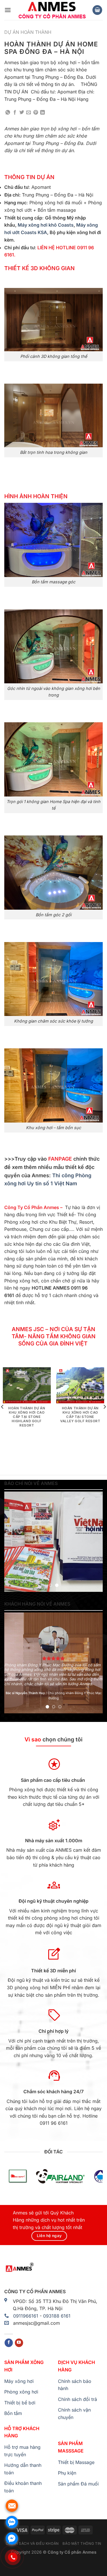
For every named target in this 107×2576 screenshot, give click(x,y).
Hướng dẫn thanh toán (23, 2469)
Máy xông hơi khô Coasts (46, 225)
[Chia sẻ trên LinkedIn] (43, 113)
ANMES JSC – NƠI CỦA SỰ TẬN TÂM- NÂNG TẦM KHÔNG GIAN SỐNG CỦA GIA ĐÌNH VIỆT (54, 1336)
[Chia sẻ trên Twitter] (22, 113)
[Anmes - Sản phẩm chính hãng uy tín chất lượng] (52, 10)
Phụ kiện (67, 2473)
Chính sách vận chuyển (74, 2414)
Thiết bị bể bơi (20, 2403)
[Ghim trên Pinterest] (36, 113)
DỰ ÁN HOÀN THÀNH (28, 32)
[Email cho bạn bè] (29, 113)
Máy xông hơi (19, 2381)
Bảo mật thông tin (82, 2543)
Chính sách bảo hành (75, 2385)
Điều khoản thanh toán (23, 2487)
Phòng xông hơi (21, 2392)
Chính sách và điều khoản (32, 2543)
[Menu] (8, 10)
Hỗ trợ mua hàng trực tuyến (22, 2451)
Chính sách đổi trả (77, 2399)
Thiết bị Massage (76, 2462)
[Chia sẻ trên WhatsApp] (8, 113)
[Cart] (97, 10)
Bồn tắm (13, 2413)
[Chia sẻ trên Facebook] (15, 113)
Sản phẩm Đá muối (78, 2484)
